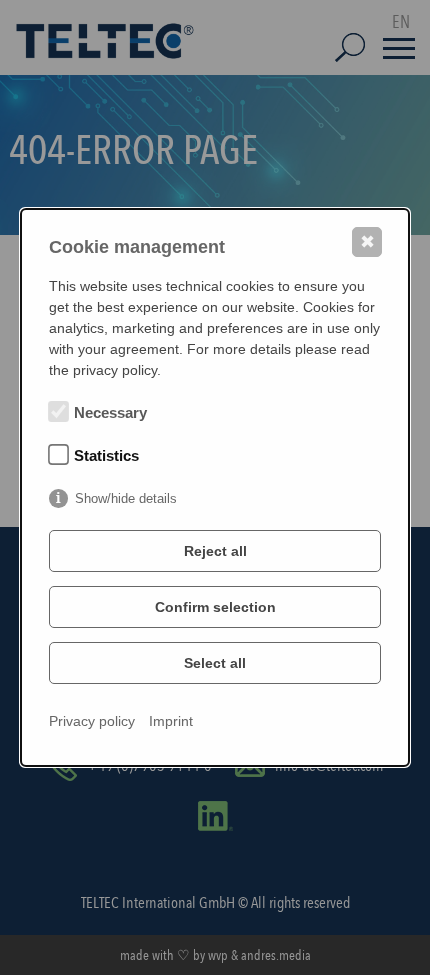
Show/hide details (126, 498)
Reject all (215, 551)
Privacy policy (92, 721)
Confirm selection (215, 607)
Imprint (171, 721)
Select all (215, 663)
